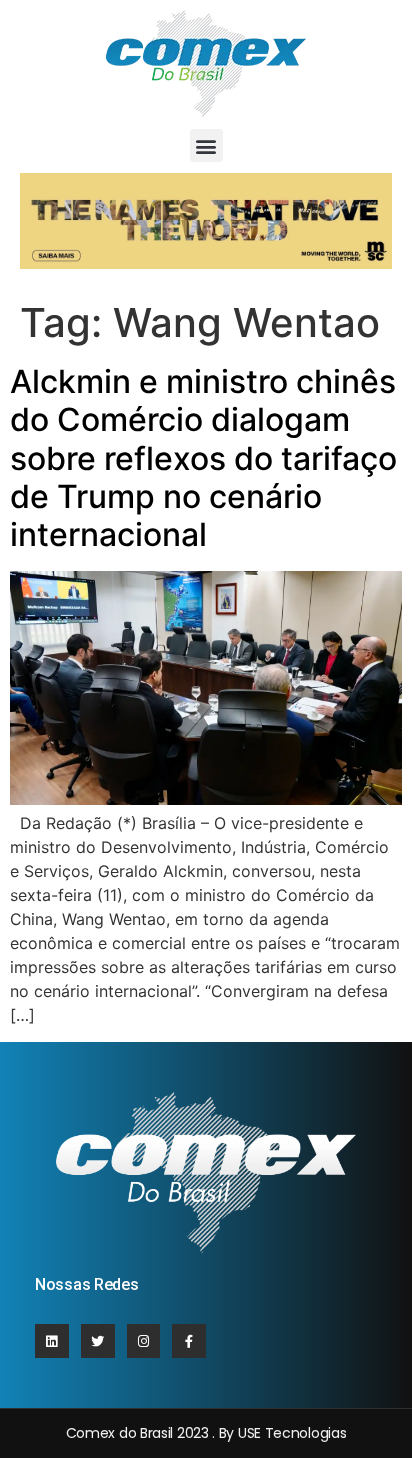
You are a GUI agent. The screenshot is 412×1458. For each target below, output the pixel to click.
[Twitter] (98, 1341)
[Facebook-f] (189, 1341)
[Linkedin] (52, 1341)
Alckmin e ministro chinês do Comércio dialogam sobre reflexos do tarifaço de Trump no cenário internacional (203, 458)
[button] (206, 145)
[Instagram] (144, 1341)
